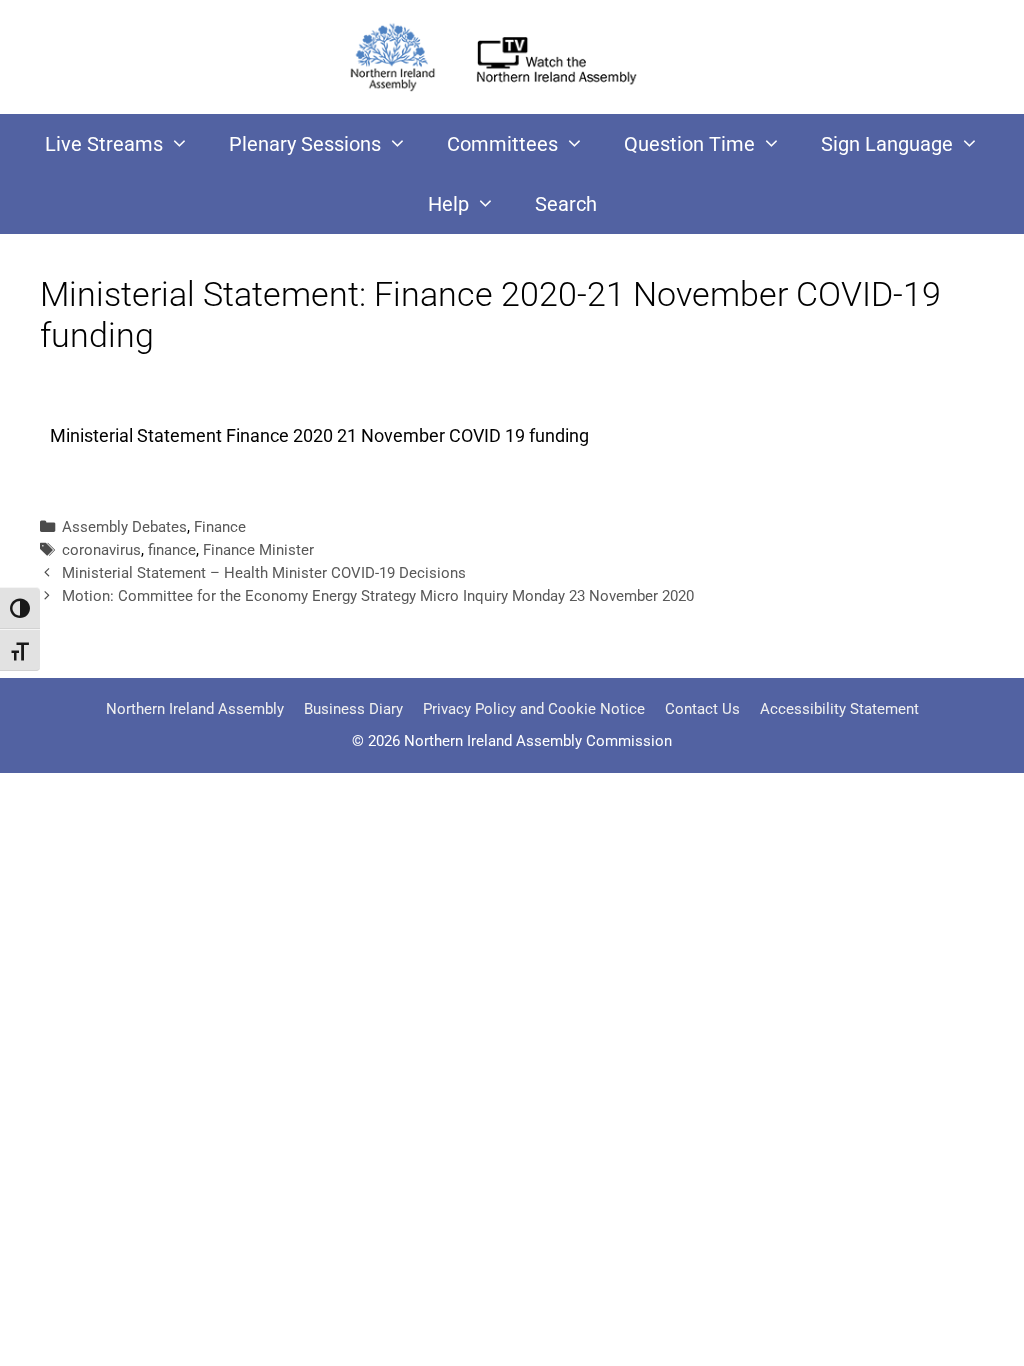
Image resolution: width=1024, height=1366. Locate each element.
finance (172, 550)
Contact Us (702, 709)
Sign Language (887, 144)
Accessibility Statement (839, 709)
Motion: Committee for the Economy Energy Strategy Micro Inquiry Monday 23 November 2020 (378, 596)
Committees (502, 144)
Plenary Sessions (305, 144)
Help (448, 204)
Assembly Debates (124, 527)
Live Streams (104, 144)
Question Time (689, 144)
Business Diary (353, 709)
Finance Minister (258, 550)
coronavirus (101, 550)
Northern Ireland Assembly (195, 709)
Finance (220, 527)
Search (566, 204)
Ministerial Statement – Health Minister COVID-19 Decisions (264, 573)
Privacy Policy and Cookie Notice (534, 709)
